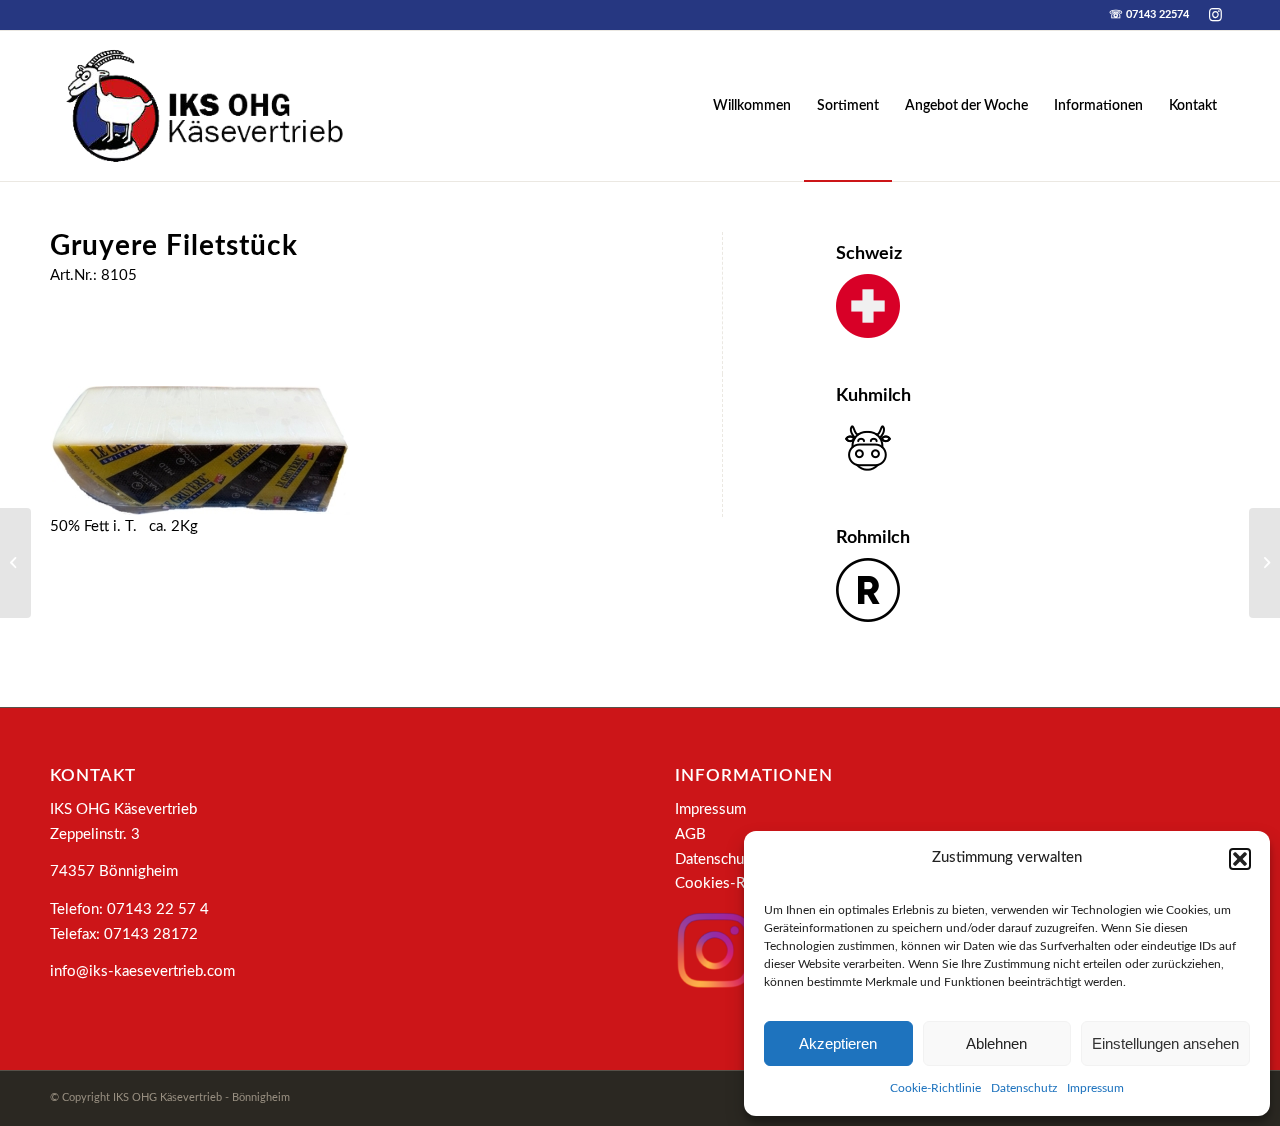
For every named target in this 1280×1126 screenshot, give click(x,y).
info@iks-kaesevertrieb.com (142, 971)
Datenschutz (1024, 1088)
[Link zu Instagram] (1215, 15)
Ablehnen (996, 1043)
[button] (1240, 859)
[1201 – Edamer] (15, 563)
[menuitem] (752, 106)
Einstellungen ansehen (1165, 1043)
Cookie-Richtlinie (935, 1088)
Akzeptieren (838, 1043)
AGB (690, 834)
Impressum (1095, 1088)
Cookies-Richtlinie (736, 883)
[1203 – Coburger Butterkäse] (1264, 563)
